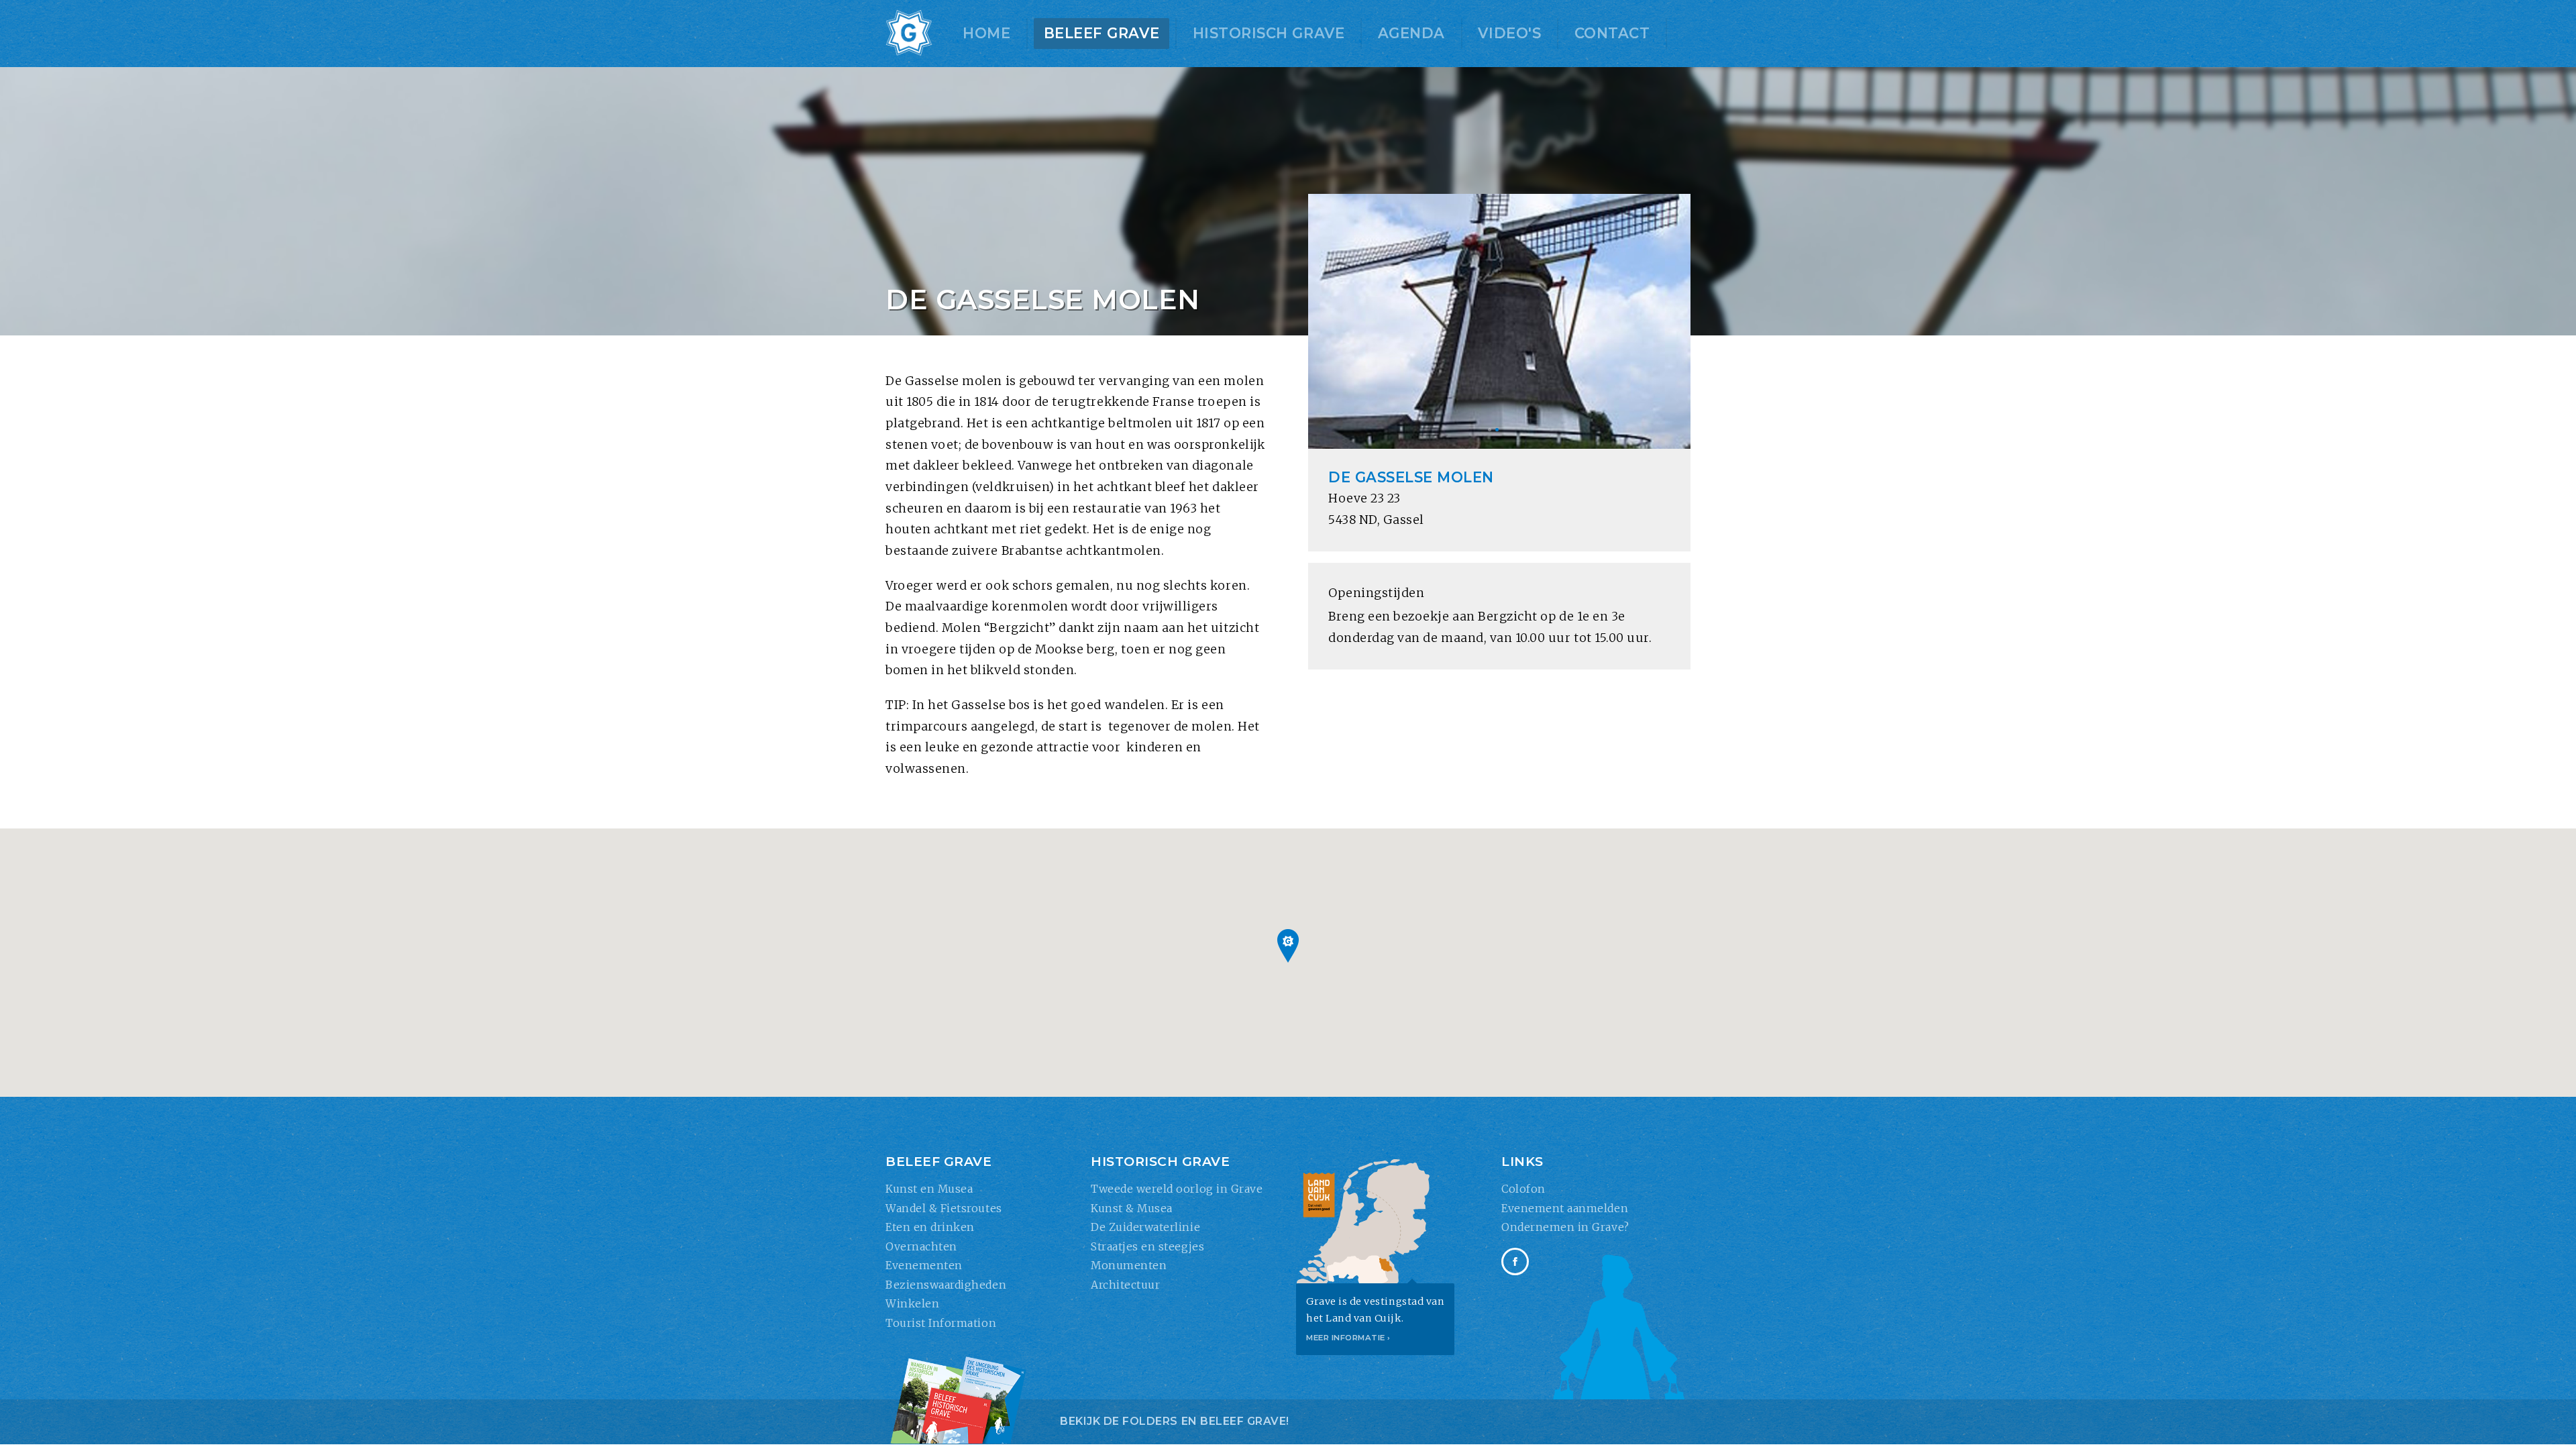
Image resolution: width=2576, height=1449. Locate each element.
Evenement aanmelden (1565, 1208)
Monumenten (1129, 1265)
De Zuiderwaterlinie (1145, 1227)
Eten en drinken (930, 1227)
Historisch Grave (1269, 33)
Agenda (1411, 33)
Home (986, 33)
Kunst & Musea (1132, 1208)
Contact (1612, 33)
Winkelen (912, 1303)
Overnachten (921, 1246)
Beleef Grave (1102, 33)
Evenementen (924, 1265)
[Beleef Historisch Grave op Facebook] (1515, 1262)
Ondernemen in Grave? (1565, 1227)
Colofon (1523, 1189)
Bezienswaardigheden (946, 1285)
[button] (1288, 946)
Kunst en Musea (929, 1189)
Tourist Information (941, 1323)
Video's (1509, 33)
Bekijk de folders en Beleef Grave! (1175, 1421)
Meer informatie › (1348, 1338)
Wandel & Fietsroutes (944, 1208)
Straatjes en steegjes (1147, 1246)
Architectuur (1125, 1285)
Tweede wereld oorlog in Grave (1177, 1189)
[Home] (909, 34)
